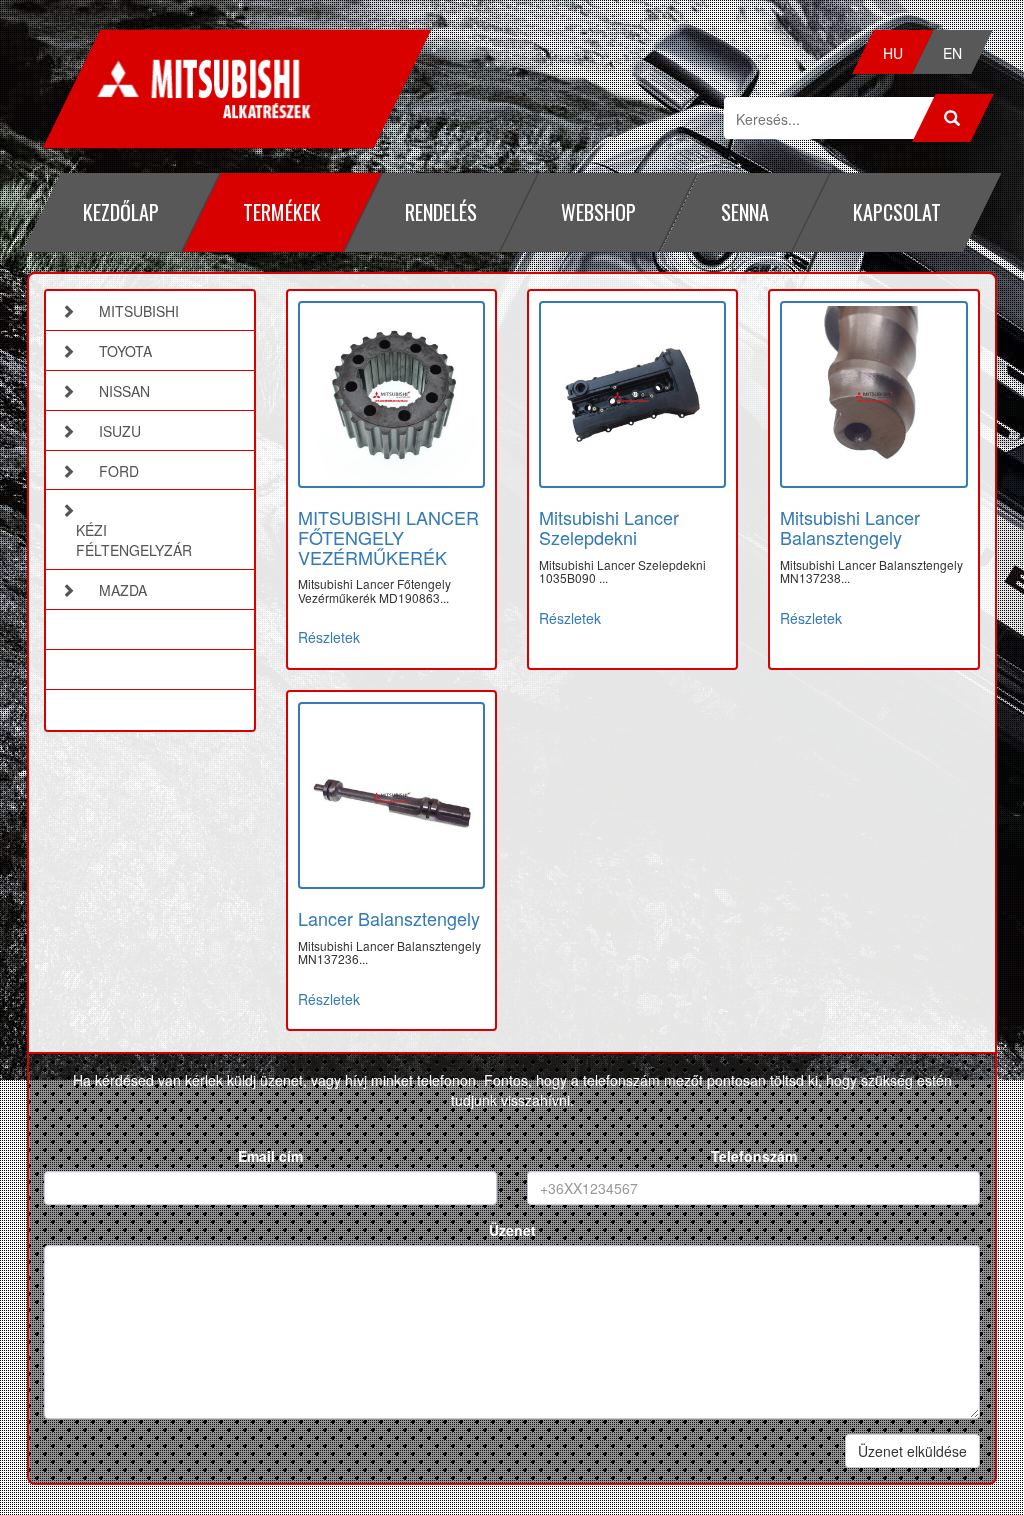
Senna (745, 212)
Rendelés (441, 212)
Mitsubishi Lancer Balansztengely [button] (850, 527)
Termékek (282, 212)
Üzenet (512, 1230)
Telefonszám (754, 1156)
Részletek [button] (329, 637)
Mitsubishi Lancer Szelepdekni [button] (609, 527)
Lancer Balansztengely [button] (389, 918)
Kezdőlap (121, 212)
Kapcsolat (897, 212)
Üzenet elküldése (912, 1451)
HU (893, 53)
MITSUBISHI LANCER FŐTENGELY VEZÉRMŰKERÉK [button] (388, 537)
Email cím (270, 1156)
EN (952, 53)
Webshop (598, 212)
